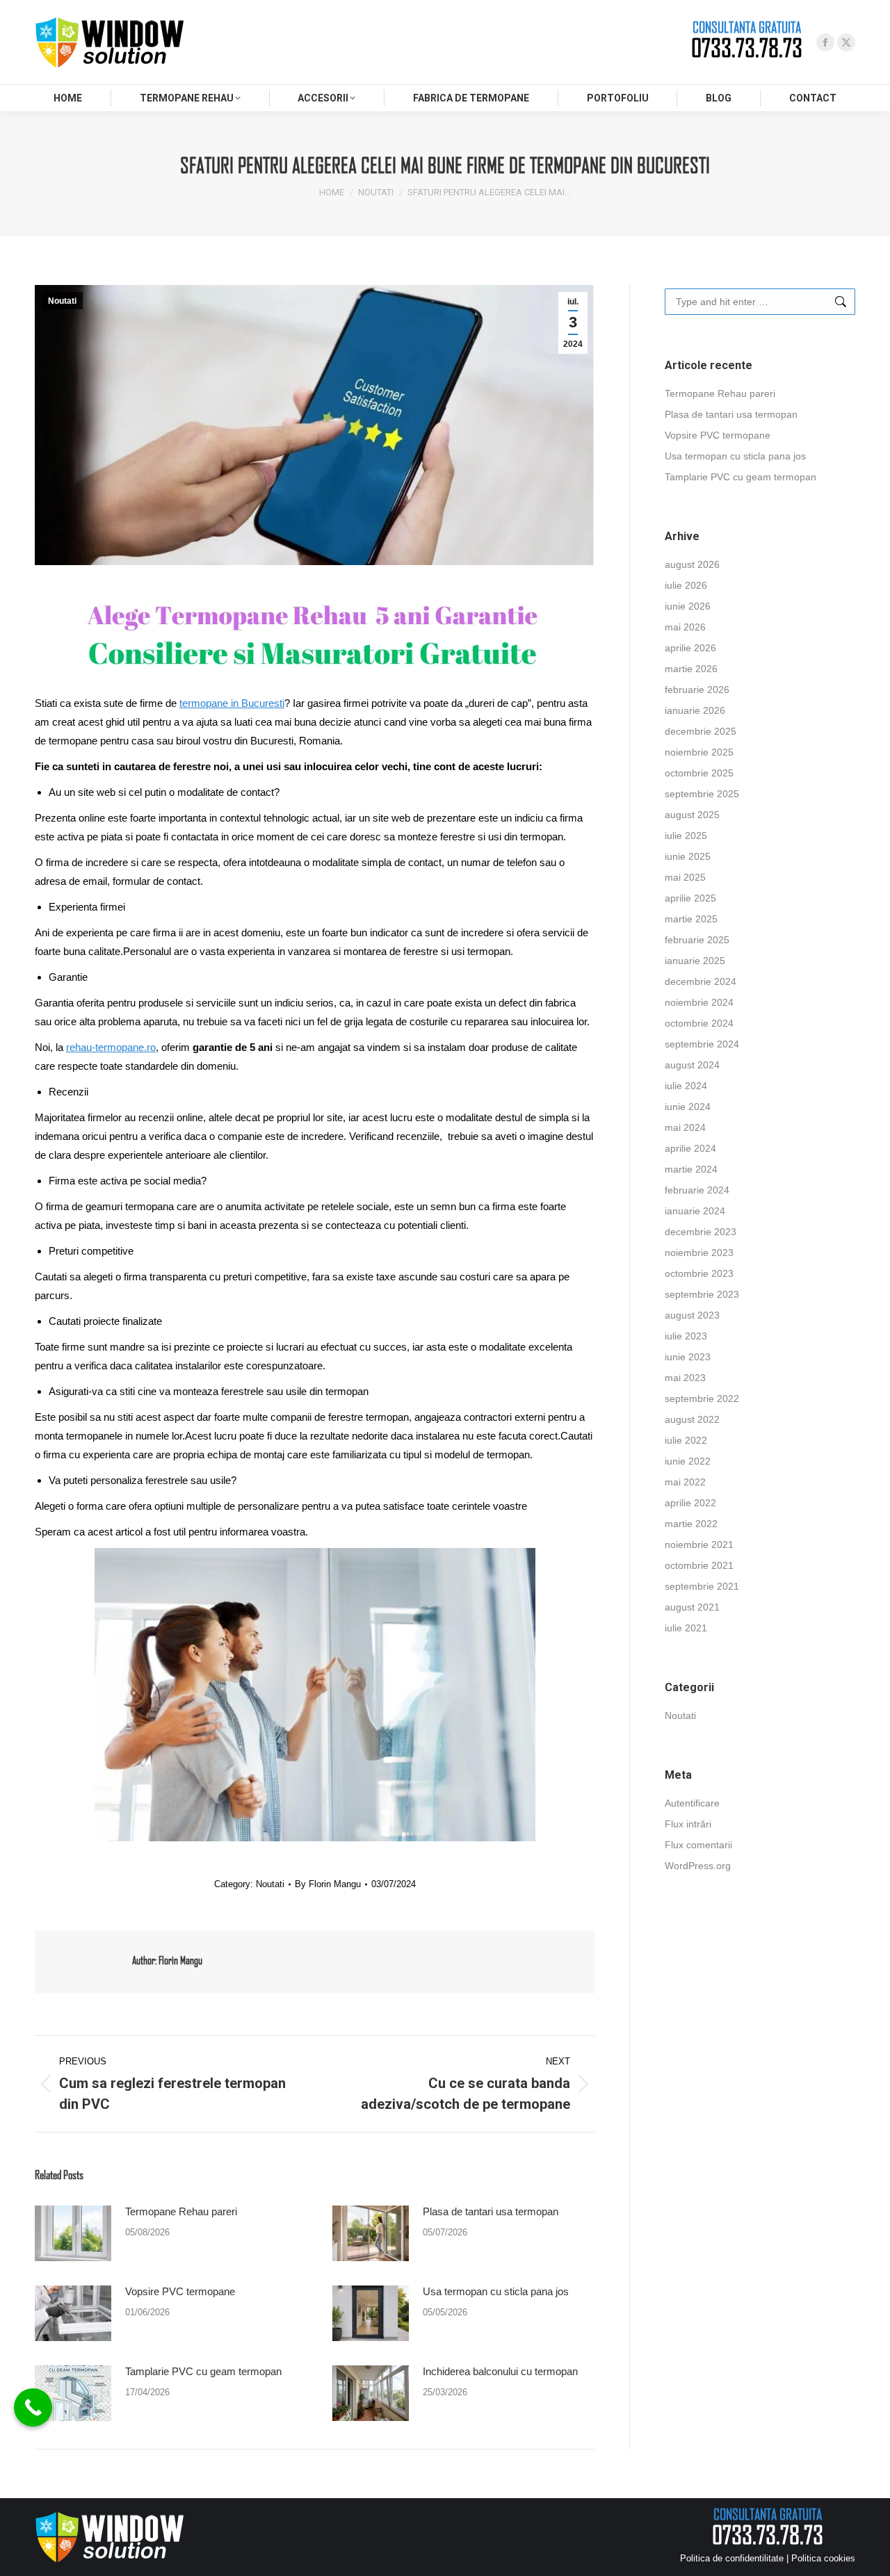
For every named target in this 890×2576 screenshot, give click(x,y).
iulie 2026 (686, 585)
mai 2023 (685, 1378)
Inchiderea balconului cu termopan (500, 2371)
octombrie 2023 (699, 1273)
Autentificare (692, 1803)
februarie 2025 (697, 940)
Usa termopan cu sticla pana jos (496, 2291)
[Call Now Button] (33, 2407)
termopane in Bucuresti (232, 703)
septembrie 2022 (702, 1399)
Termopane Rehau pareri (181, 2211)
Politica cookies (823, 2558)
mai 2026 (685, 627)
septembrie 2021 (702, 1586)
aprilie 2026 (690, 648)
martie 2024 (691, 1169)
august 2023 (692, 1315)
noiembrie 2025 (699, 752)
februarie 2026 (697, 690)
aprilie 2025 (690, 898)
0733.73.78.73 (747, 48)
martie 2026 (691, 669)
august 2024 (692, 1065)
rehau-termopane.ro (111, 1047)
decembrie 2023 (701, 1232)
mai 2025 (685, 877)
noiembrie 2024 (699, 1002)
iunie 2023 (688, 1357)
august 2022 (692, 1419)
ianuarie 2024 (695, 1211)
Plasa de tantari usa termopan (491, 2211)
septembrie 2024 (702, 1044)
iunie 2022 (688, 1461)
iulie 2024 (686, 1086)
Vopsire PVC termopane (180, 2291)
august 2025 (692, 815)
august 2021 (692, 1607)
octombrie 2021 (699, 1565)
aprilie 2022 (690, 1503)
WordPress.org (698, 1866)
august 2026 (692, 564)
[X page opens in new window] (846, 42)
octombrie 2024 (699, 1023)
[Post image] (73, 2233)
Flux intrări (688, 1824)
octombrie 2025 (699, 773)
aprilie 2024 (690, 1148)
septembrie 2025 (702, 794)
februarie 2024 (697, 1190)
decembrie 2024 (701, 981)
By (328, 1884)
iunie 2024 (688, 1107)
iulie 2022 (686, 1440)
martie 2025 (691, 919)
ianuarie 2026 (695, 710)
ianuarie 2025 (695, 961)
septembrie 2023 (702, 1294)
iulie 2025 (686, 835)
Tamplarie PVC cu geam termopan (203, 2371)
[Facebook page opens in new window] (825, 42)
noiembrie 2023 (699, 1253)
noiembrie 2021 (699, 1544)
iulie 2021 (686, 1628)
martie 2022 (691, 1524)
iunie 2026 (688, 606)
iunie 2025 (688, 856)
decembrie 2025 (701, 731)
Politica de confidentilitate (732, 2558)
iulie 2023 (686, 1336)
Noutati (62, 301)
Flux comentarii (698, 1845)
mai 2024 (685, 1127)
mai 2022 (685, 1482)
